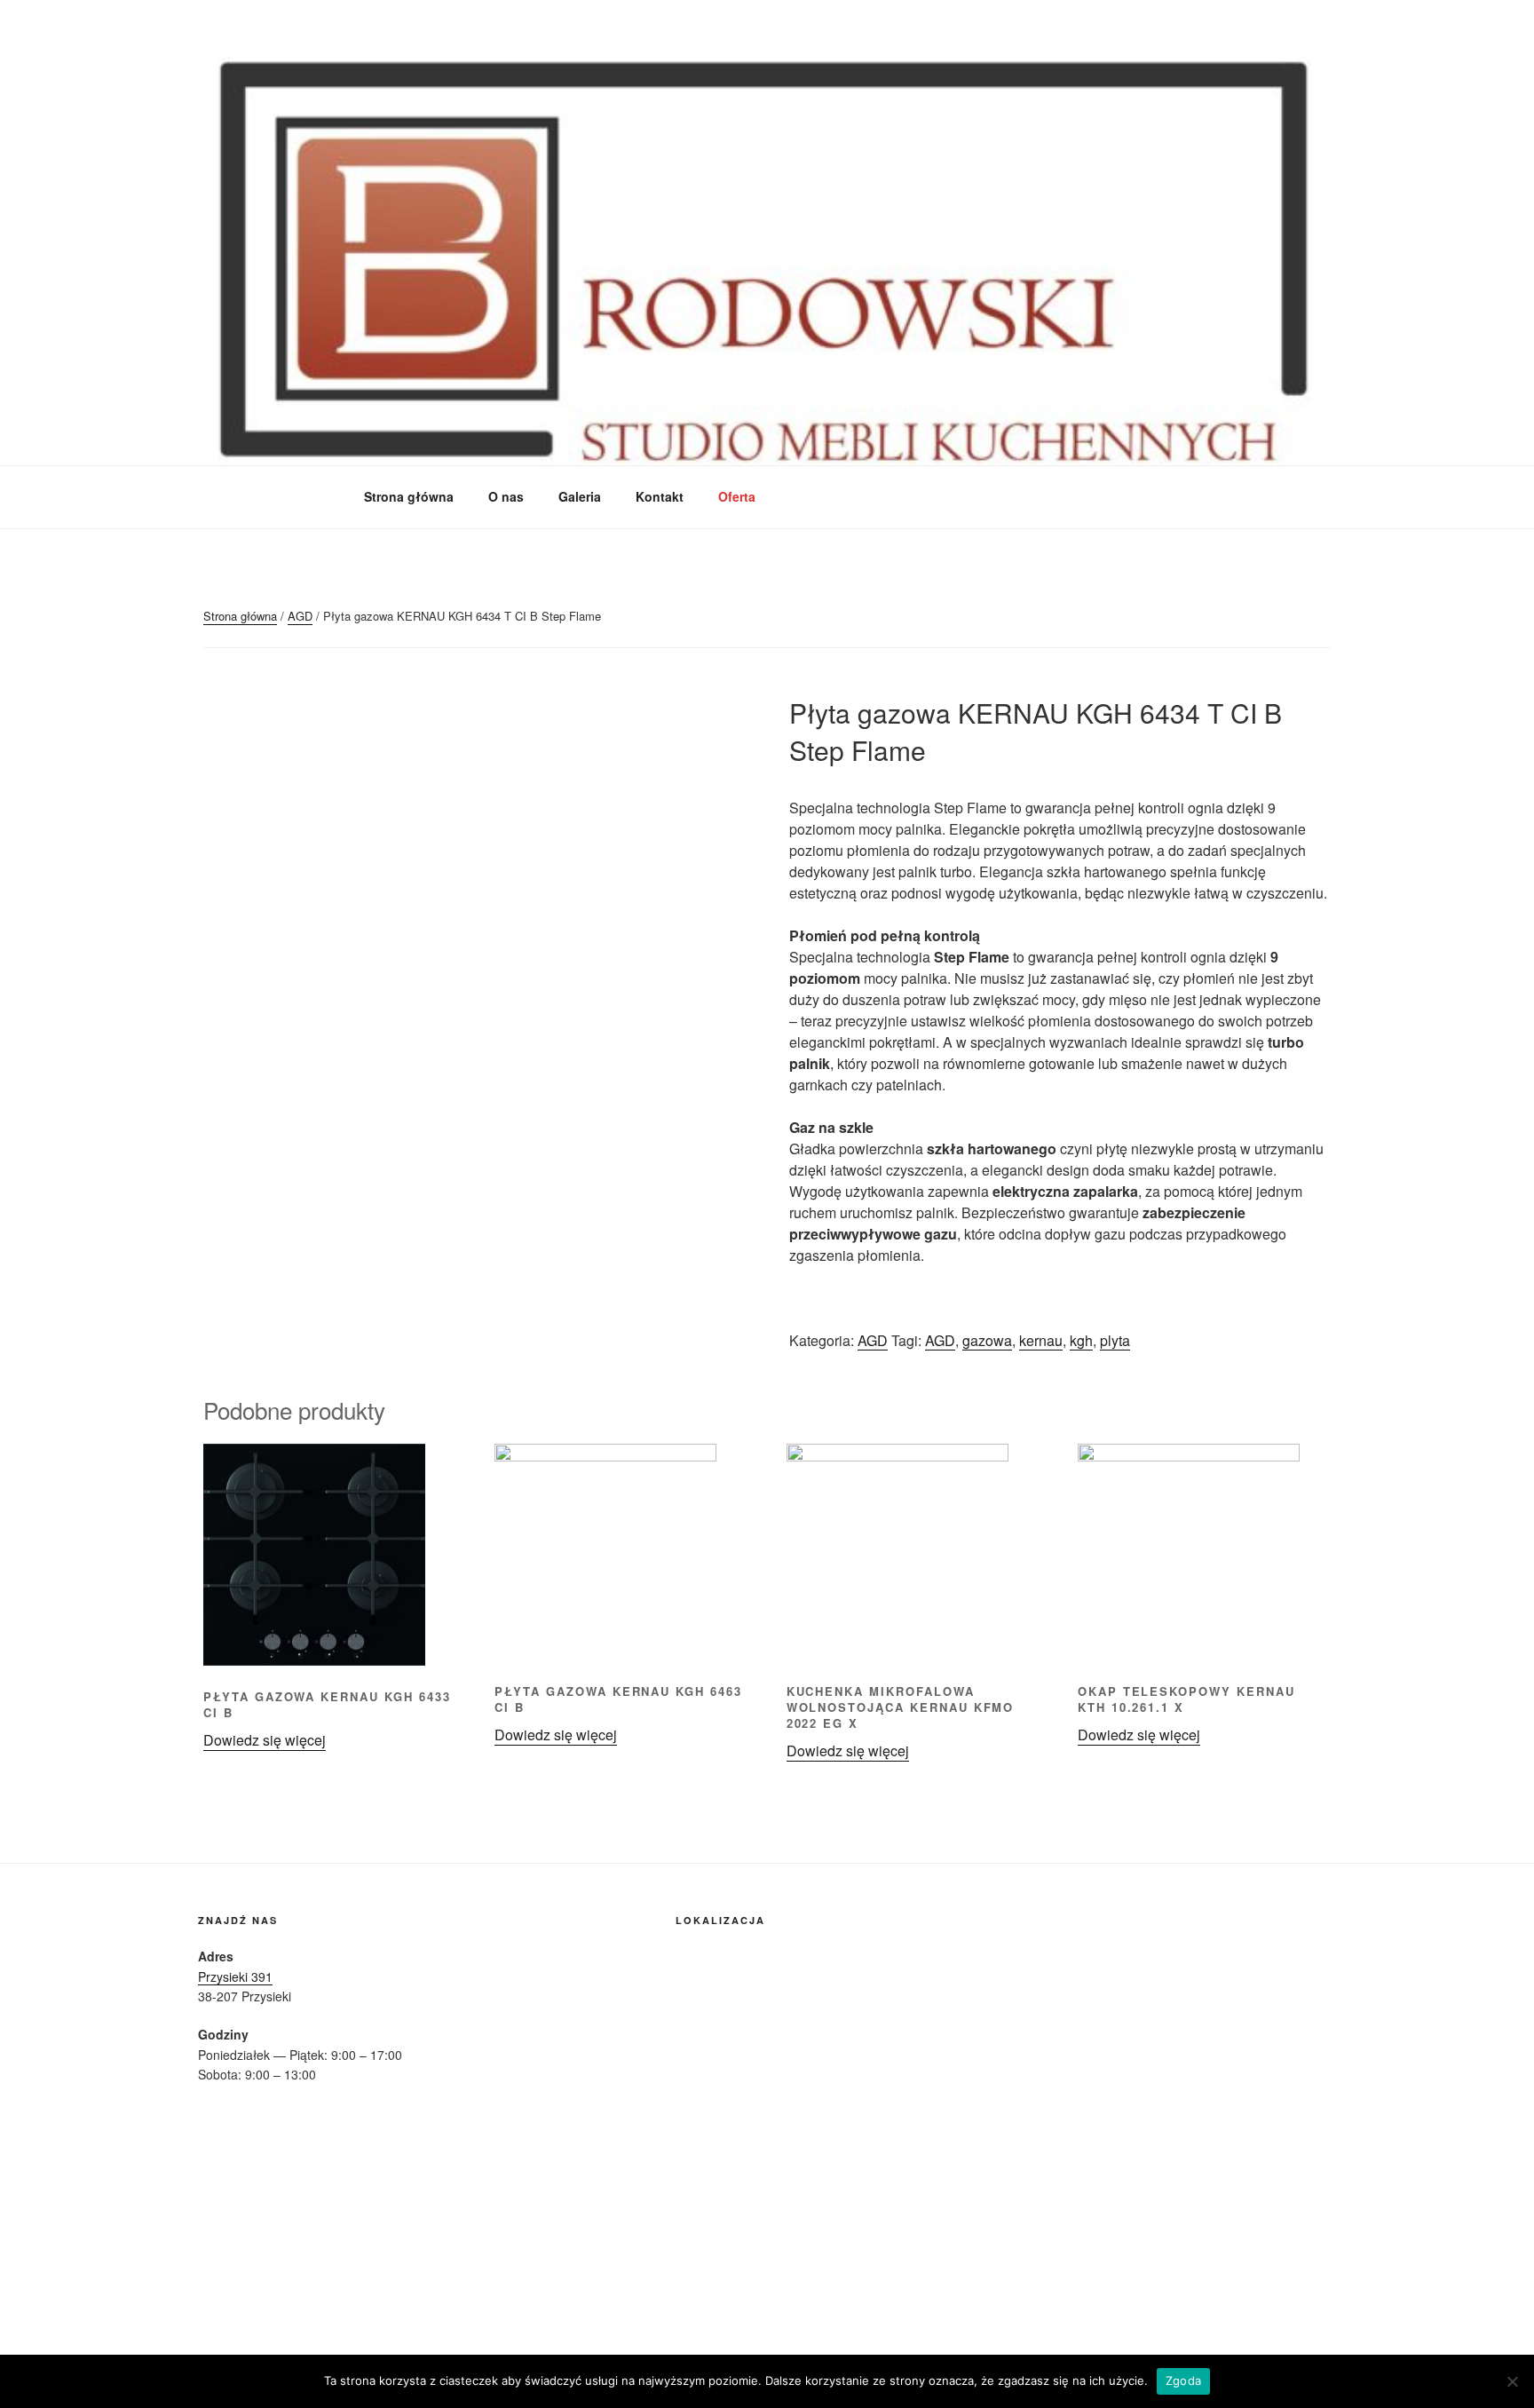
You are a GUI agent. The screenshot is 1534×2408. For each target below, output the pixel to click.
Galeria (580, 496)
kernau (1041, 1340)
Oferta (737, 496)
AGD (300, 616)
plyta (1115, 1340)
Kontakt (660, 496)
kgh (1081, 1340)
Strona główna (409, 496)
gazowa (987, 1340)
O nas (506, 496)
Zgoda (1183, 2380)
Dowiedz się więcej (265, 1740)
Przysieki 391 (235, 1976)
